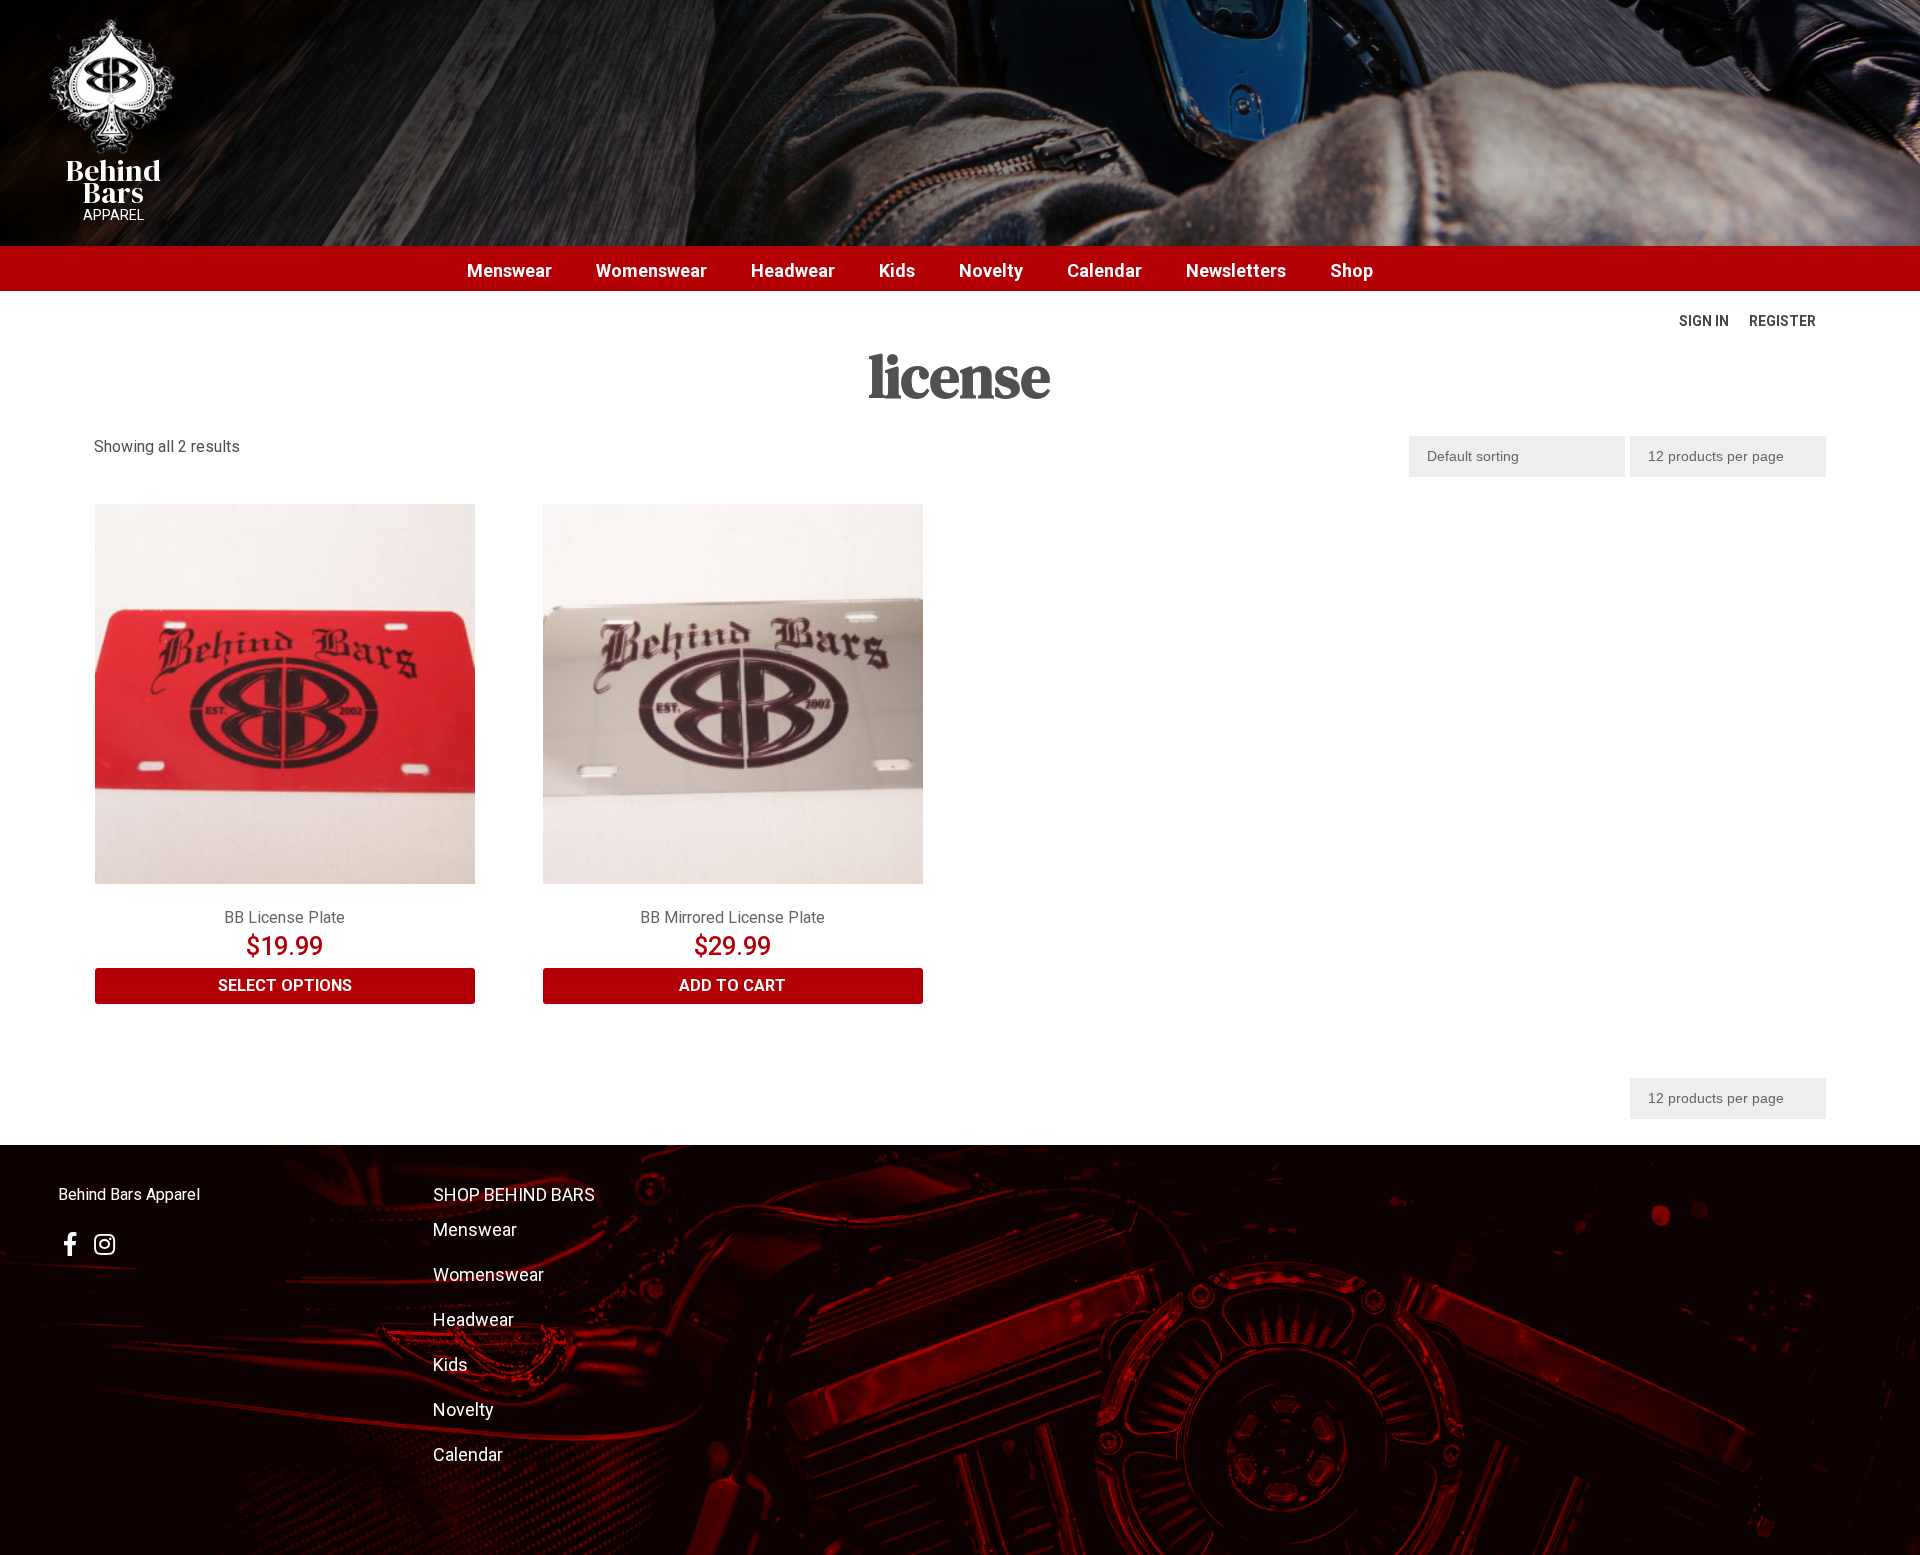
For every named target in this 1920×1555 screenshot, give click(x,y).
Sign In (1704, 321)
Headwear (793, 271)
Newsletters (1236, 271)
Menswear (509, 271)
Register (1782, 321)
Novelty (991, 271)
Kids (897, 271)
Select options (285, 985)
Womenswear (651, 271)
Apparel (113, 215)
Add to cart (732, 985)
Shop (1351, 271)
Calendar (1104, 271)
